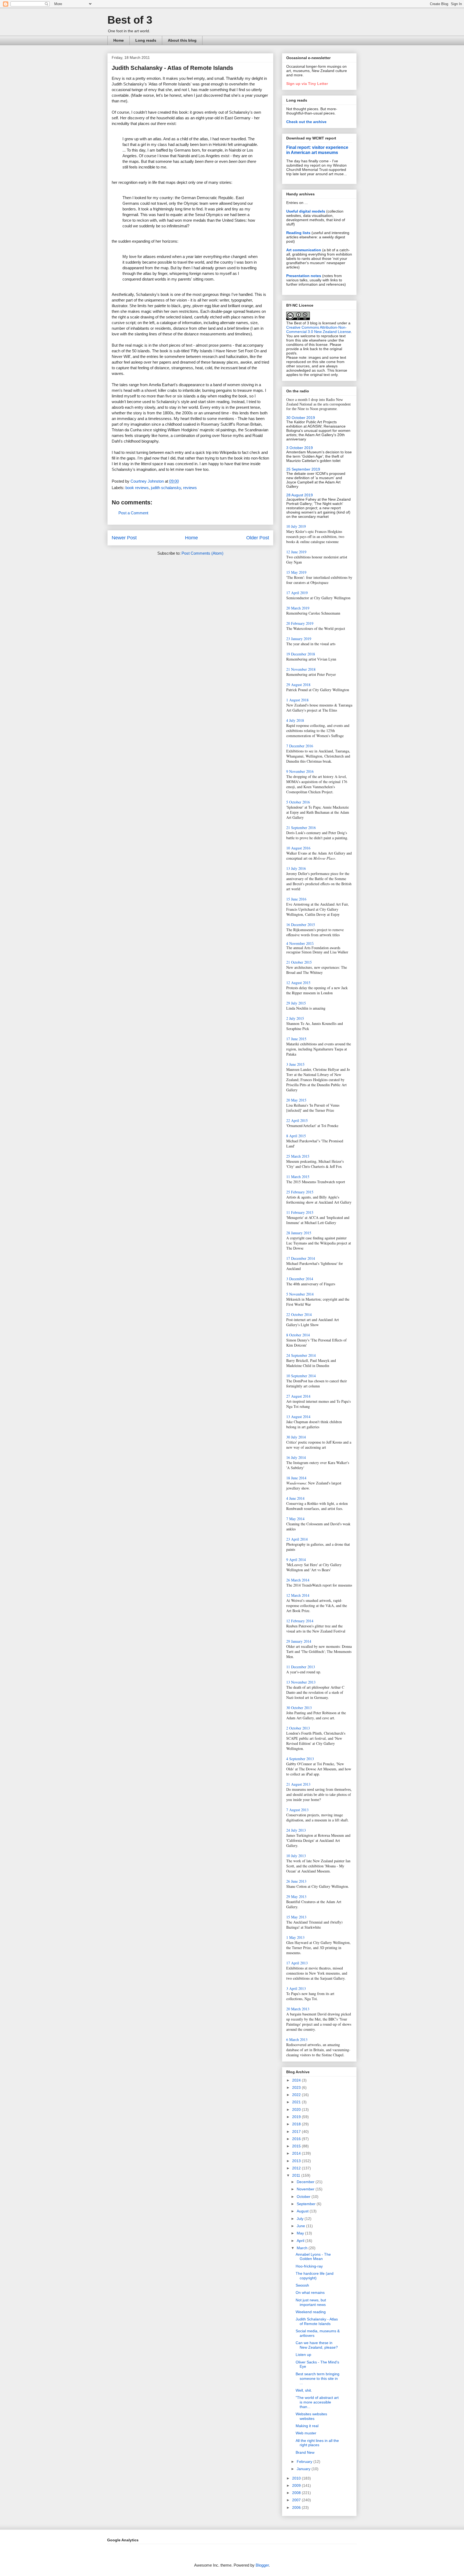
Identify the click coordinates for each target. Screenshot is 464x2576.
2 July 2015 (295, 1018)
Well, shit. (304, 2390)
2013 (297, 2161)
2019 (297, 2117)
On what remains (310, 2292)
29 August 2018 (298, 685)
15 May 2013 (296, 1917)
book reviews (137, 488)
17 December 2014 (301, 1258)
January (304, 2469)
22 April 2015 (297, 1120)
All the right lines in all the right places (317, 2443)
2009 (297, 2485)
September (307, 2204)
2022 (297, 2095)
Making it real (307, 2426)
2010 (297, 2478)
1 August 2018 (297, 700)
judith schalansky (166, 488)
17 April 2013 (297, 1963)
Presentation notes (304, 276)
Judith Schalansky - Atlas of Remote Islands (317, 2321)
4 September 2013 (300, 1759)
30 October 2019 (301, 418)
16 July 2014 (296, 1457)
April (301, 2241)
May (301, 2233)
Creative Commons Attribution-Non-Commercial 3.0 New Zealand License (319, 329)
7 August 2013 (297, 1810)
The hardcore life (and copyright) (315, 2276)
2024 (297, 2080)
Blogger (262, 2565)
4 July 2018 (295, 720)
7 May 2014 (295, 1519)
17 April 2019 (297, 593)
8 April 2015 (296, 1136)
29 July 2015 (296, 1003)
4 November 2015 (300, 944)
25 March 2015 (298, 1156)
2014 (297, 2153)
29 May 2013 (296, 1897)
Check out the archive (306, 122)
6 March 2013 (297, 2039)
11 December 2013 (301, 1667)
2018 (297, 2124)
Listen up (303, 2355)
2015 (297, 2146)
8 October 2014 (298, 1335)
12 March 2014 (298, 1595)
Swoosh (302, 2285)
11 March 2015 (298, 1177)
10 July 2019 (296, 526)
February (305, 2462)
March (303, 2248)
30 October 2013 (299, 1708)
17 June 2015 (296, 1039)
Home (119, 40)
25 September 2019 (303, 469)
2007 (297, 2500)
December (306, 2182)
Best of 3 (130, 20)
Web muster (306, 2433)
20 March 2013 (298, 2009)
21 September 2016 (301, 828)
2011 (297, 2175)
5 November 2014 (300, 1294)
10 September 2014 (301, 1376)
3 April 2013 (296, 1988)
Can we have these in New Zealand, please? (317, 2345)
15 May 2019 (296, 572)
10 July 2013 (296, 1856)
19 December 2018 (301, 654)
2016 (297, 2139)
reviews (190, 488)
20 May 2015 (296, 1100)
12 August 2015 (298, 983)
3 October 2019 (300, 448)
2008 (297, 2493)
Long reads (146, 40)
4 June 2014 (295, 1498)
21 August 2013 (298, 1784)
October (304, 2197)
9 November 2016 (300, 771)
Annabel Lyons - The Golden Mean (313, 2257)
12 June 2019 (296, 552)
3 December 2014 (300, 1279)
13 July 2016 (296, 868)
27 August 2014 (298, 1396)
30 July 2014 (296, 1437)
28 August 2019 (300, 495)
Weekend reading (311, 2312)
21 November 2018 (301, 669)
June (301, 2226)
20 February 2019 (300, 623)
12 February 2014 (300, 1621)
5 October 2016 (298, 802)
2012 (297, 2168)
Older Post (258, 538)
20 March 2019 (298, 608)
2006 (297, 2507)
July (301, 2219)
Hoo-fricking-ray (309, 2266)
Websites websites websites (311, 2416)
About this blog (182, 40)
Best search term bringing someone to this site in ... (318, 2378)
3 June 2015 (295, 1064)
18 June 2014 (296, 1478)
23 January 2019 (299, 639)
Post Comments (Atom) (202, 553)
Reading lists (298, 233)
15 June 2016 (296, 899)
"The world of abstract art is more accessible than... (317, 2402)
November (306, 2189)
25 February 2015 (300, 1192)
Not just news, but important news (311, 2302)
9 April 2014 (296, 1560)
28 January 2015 (299, 1233)
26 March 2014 (298, 1580)
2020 (297, 2109)
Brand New (305, 2452)
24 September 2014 (301, 1355)
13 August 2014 (298, 1417)
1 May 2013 (295, 1937)
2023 (297, 2087)
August (303, 2211)
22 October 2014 (299, 1314)
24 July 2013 (296, 1830)
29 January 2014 (299, 1641)
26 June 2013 (296, 1881)
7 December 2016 (300, 746)
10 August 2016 (298, 848)
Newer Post (124, 538)
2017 (297, 2132)
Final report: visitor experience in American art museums (317, 150)
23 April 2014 (297, 1539)
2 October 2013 (298, 1728)
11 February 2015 (300, 1212)
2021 (297, 2102)
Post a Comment (133, 513)
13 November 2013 (301, 1682)
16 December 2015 (301, 925)
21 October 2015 (299, 962)
